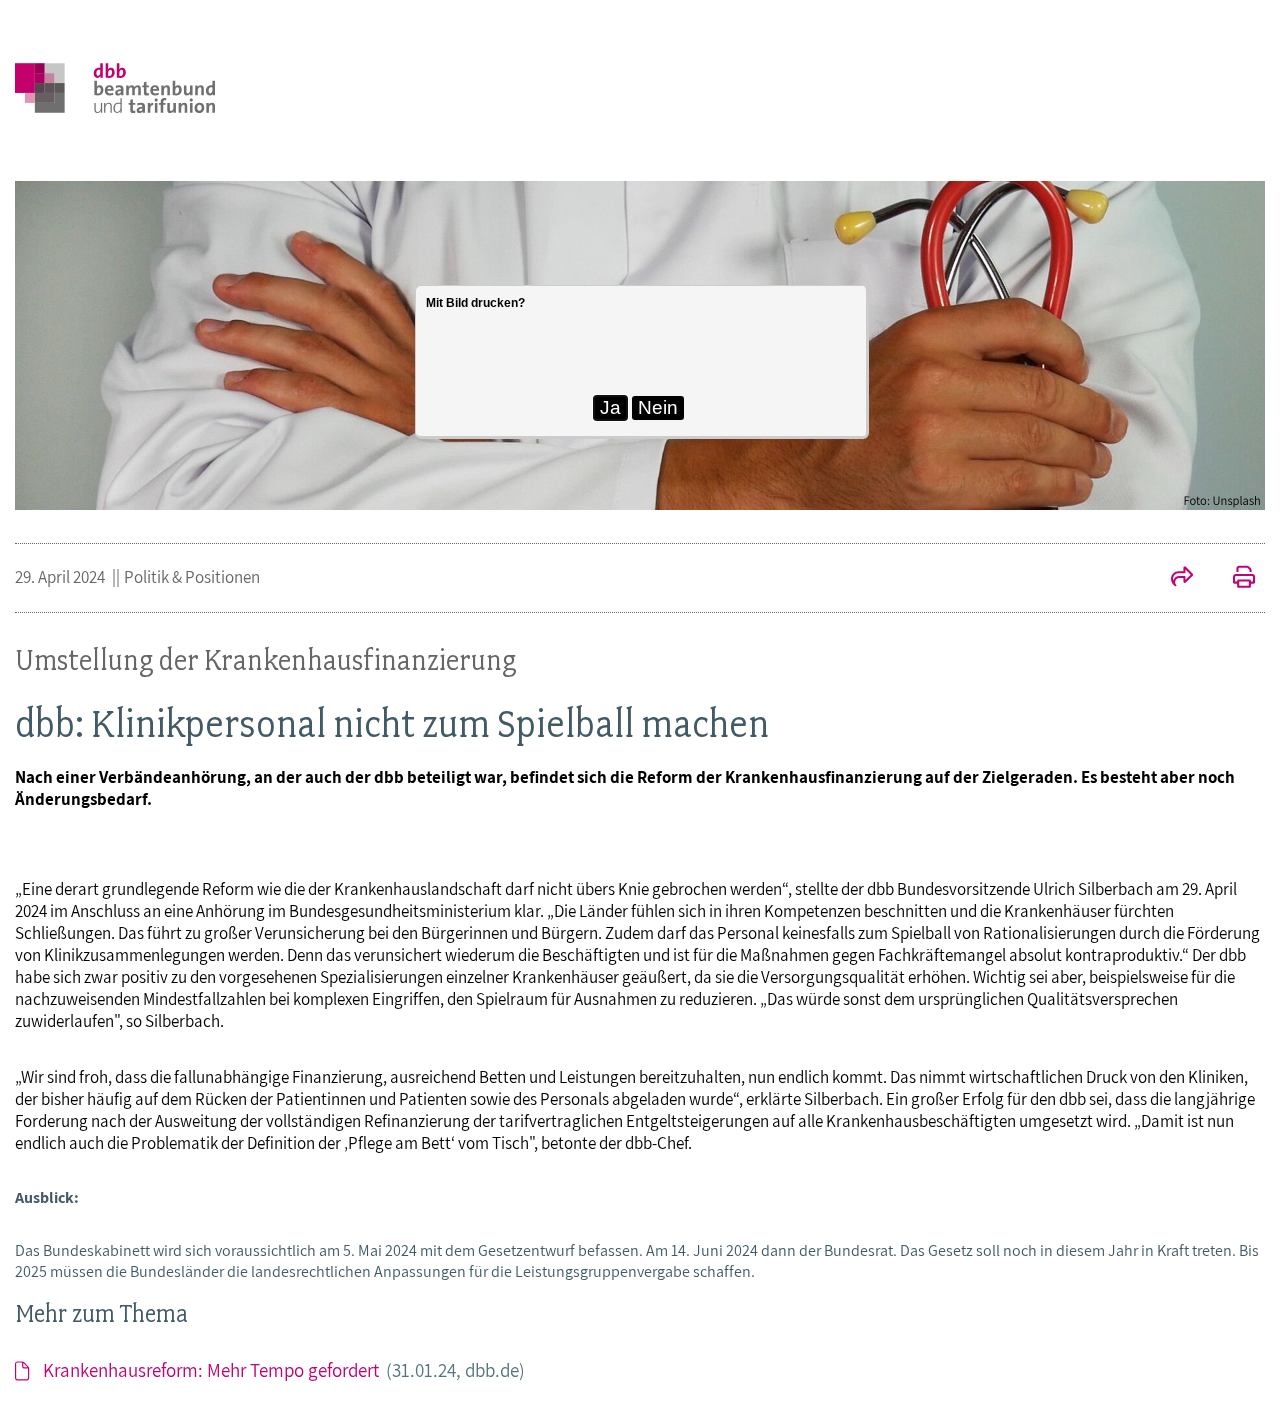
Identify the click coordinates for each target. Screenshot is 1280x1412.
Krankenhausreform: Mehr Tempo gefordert (284, 1370)
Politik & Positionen (192, 577)
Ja (610, 407)
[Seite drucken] (1234, 579)
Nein (658, 407)
